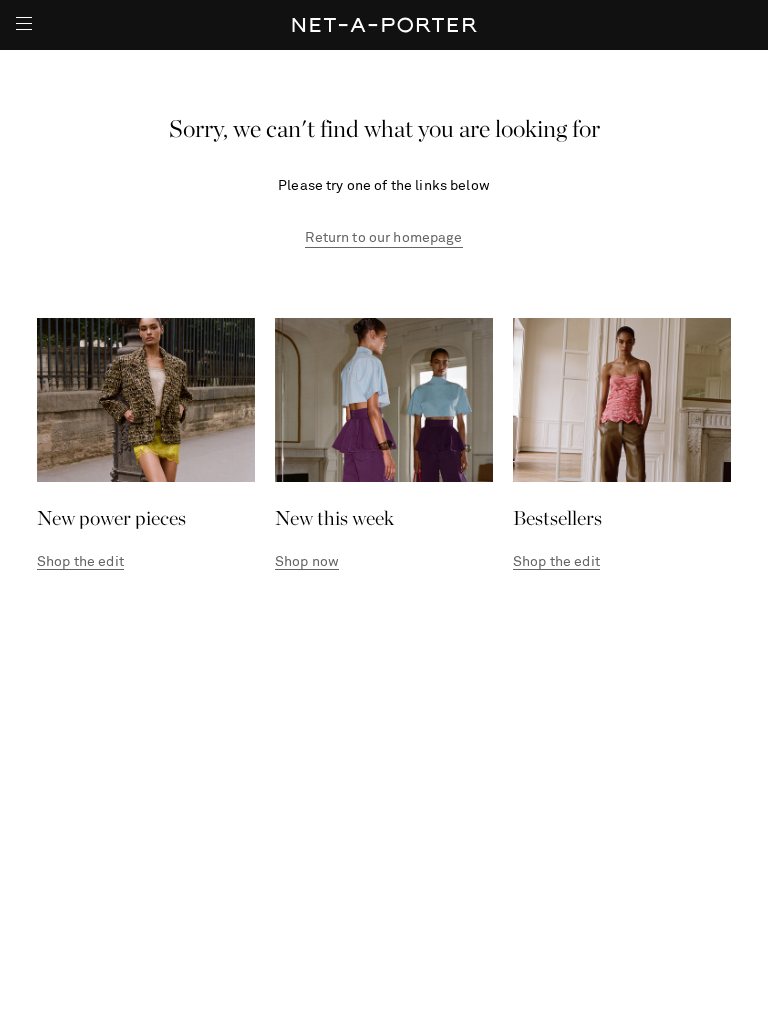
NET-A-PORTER (384, 25)
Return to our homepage (383, 238)
